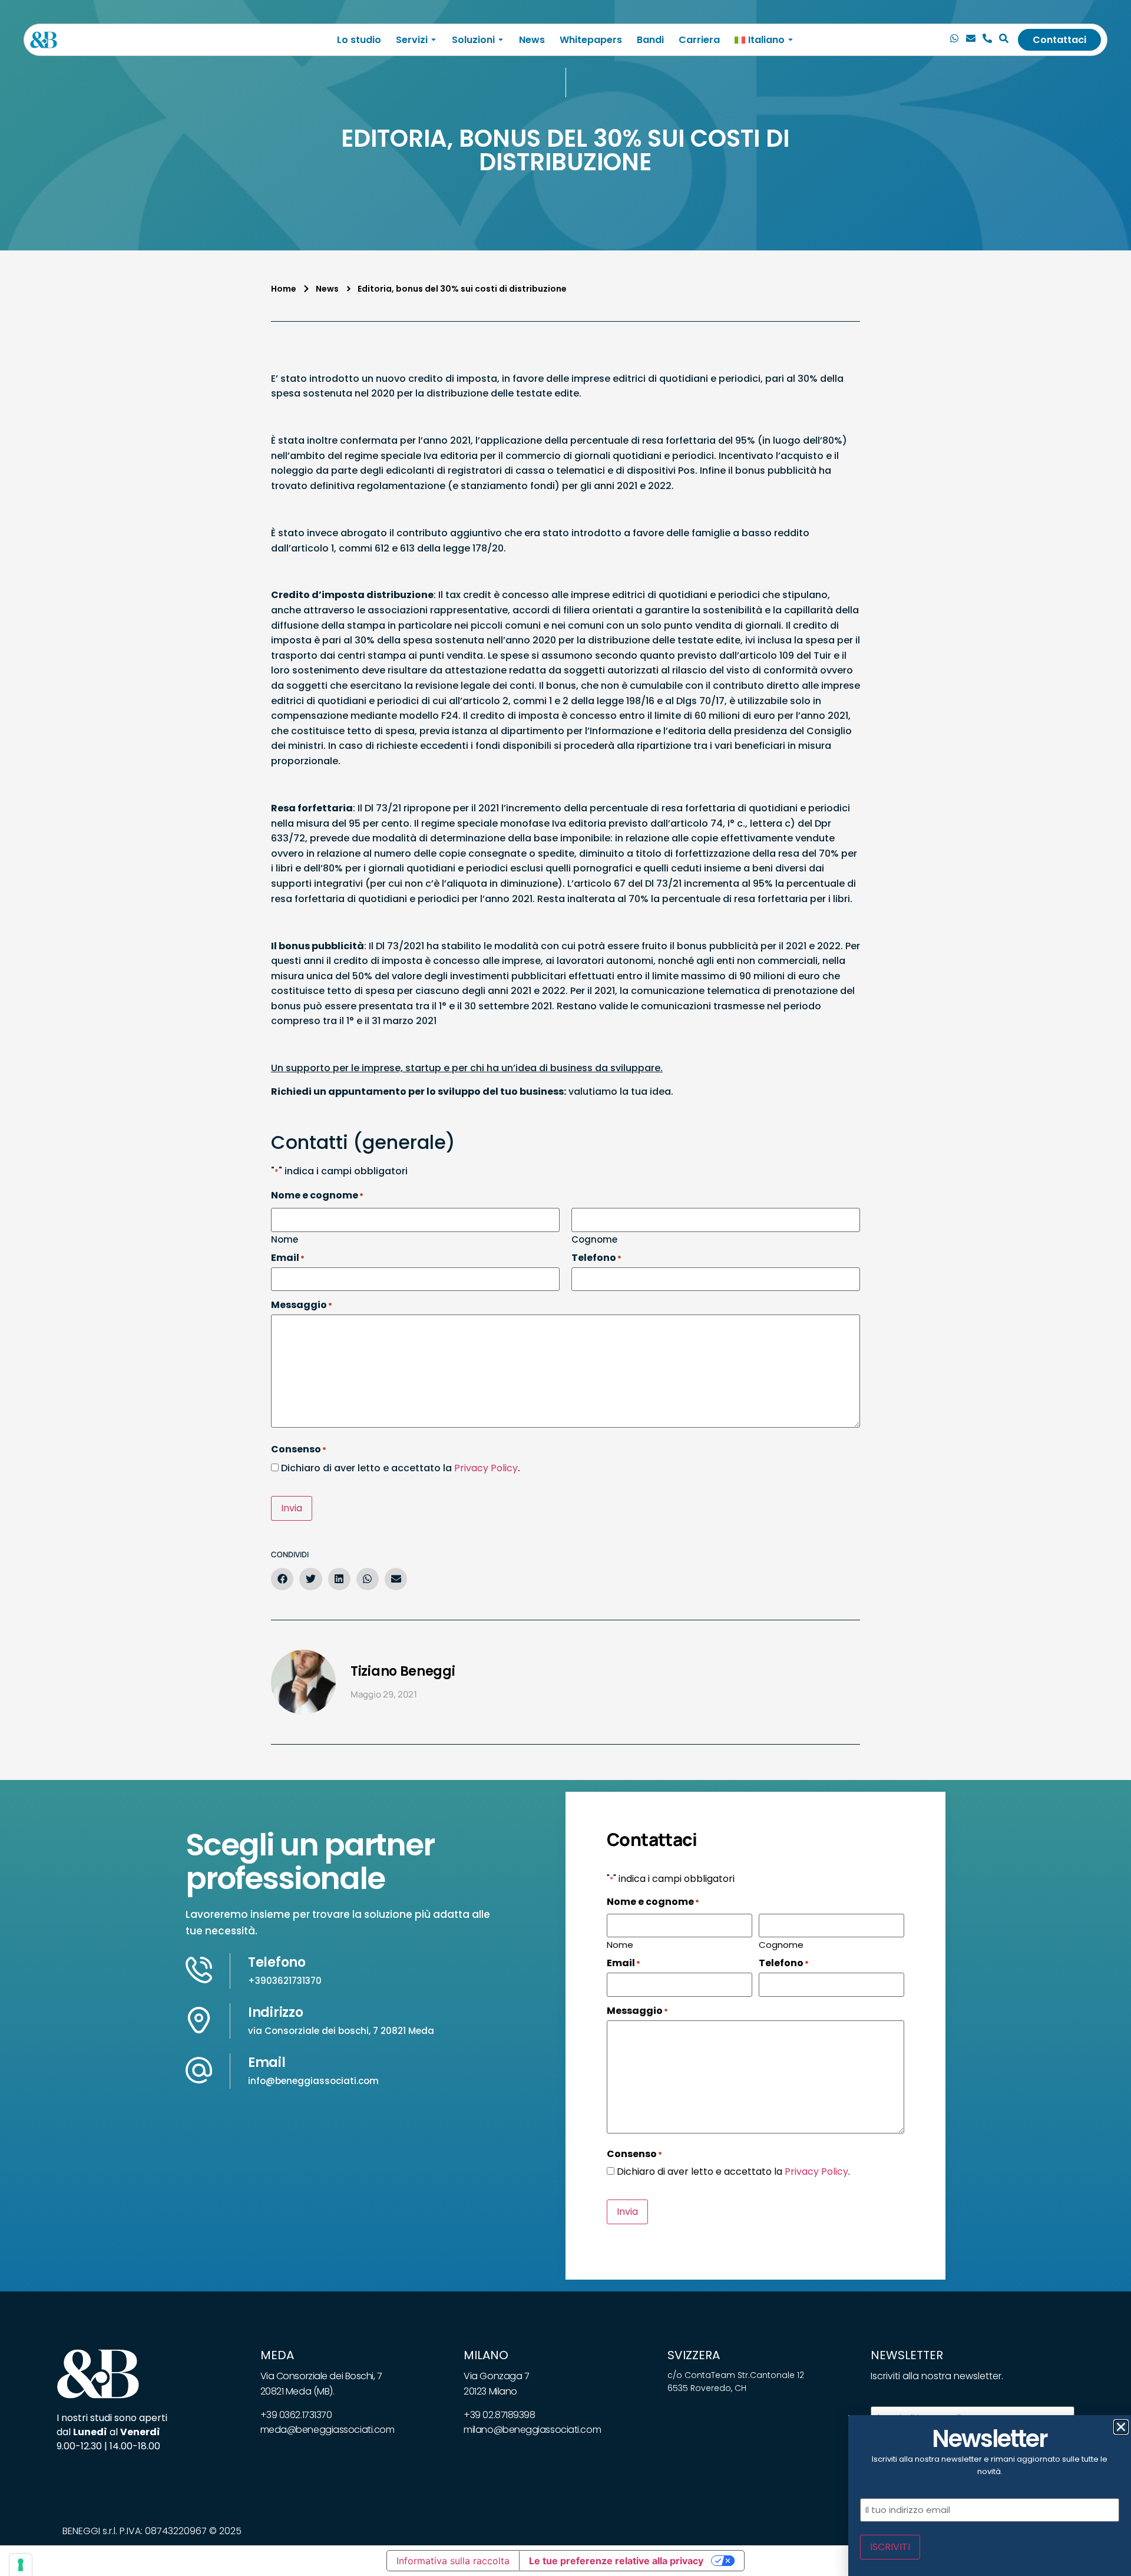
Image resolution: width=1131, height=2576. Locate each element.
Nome (285, 1239)
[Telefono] (987, 40)
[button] (282, 1579)
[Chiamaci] (954, 40)
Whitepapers (591, 40)
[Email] (971, 40)
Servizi (412, 40)
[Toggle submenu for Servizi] (432, 40)
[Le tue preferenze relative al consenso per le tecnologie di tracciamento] (21, 2565)
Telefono (277, 1962)
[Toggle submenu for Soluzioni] (500, 40)
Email (267, 2063)
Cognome (594, 1239)
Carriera (699, 40)
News (532, 40)
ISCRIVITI (890, 2547)
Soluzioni (473, 40)
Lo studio (359, 40)
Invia (292, 1508)
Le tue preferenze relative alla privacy (616, 2561)
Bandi (650, 40)
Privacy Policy (486, 1468)
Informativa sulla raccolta (453, 2561)
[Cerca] (1004, 40)
